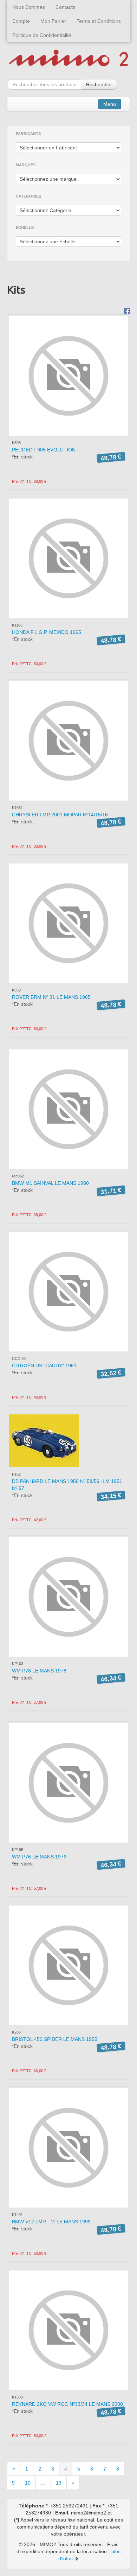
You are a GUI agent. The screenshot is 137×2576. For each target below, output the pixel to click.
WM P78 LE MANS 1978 (39, 1671)
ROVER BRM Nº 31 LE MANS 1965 (51, 997)
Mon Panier (53, 21)
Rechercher (99, 84)
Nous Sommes (29, 7)
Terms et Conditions (99, 21)
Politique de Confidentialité (42, 35)
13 (59, 2483)
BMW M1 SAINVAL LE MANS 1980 (50, 1183)
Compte (21, 21)
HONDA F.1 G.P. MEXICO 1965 (47, 632)
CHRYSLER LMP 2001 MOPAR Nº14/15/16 (60, 815)
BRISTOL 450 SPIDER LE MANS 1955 (55, 2039)
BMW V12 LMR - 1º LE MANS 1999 (51, 2222)
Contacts (65, 7)
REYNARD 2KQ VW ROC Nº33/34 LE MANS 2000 (67, 2404)
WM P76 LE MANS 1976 (39, 1857)
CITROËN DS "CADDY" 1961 (44, 1366)
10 (28, 2483)
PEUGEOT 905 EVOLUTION (44, 450)
